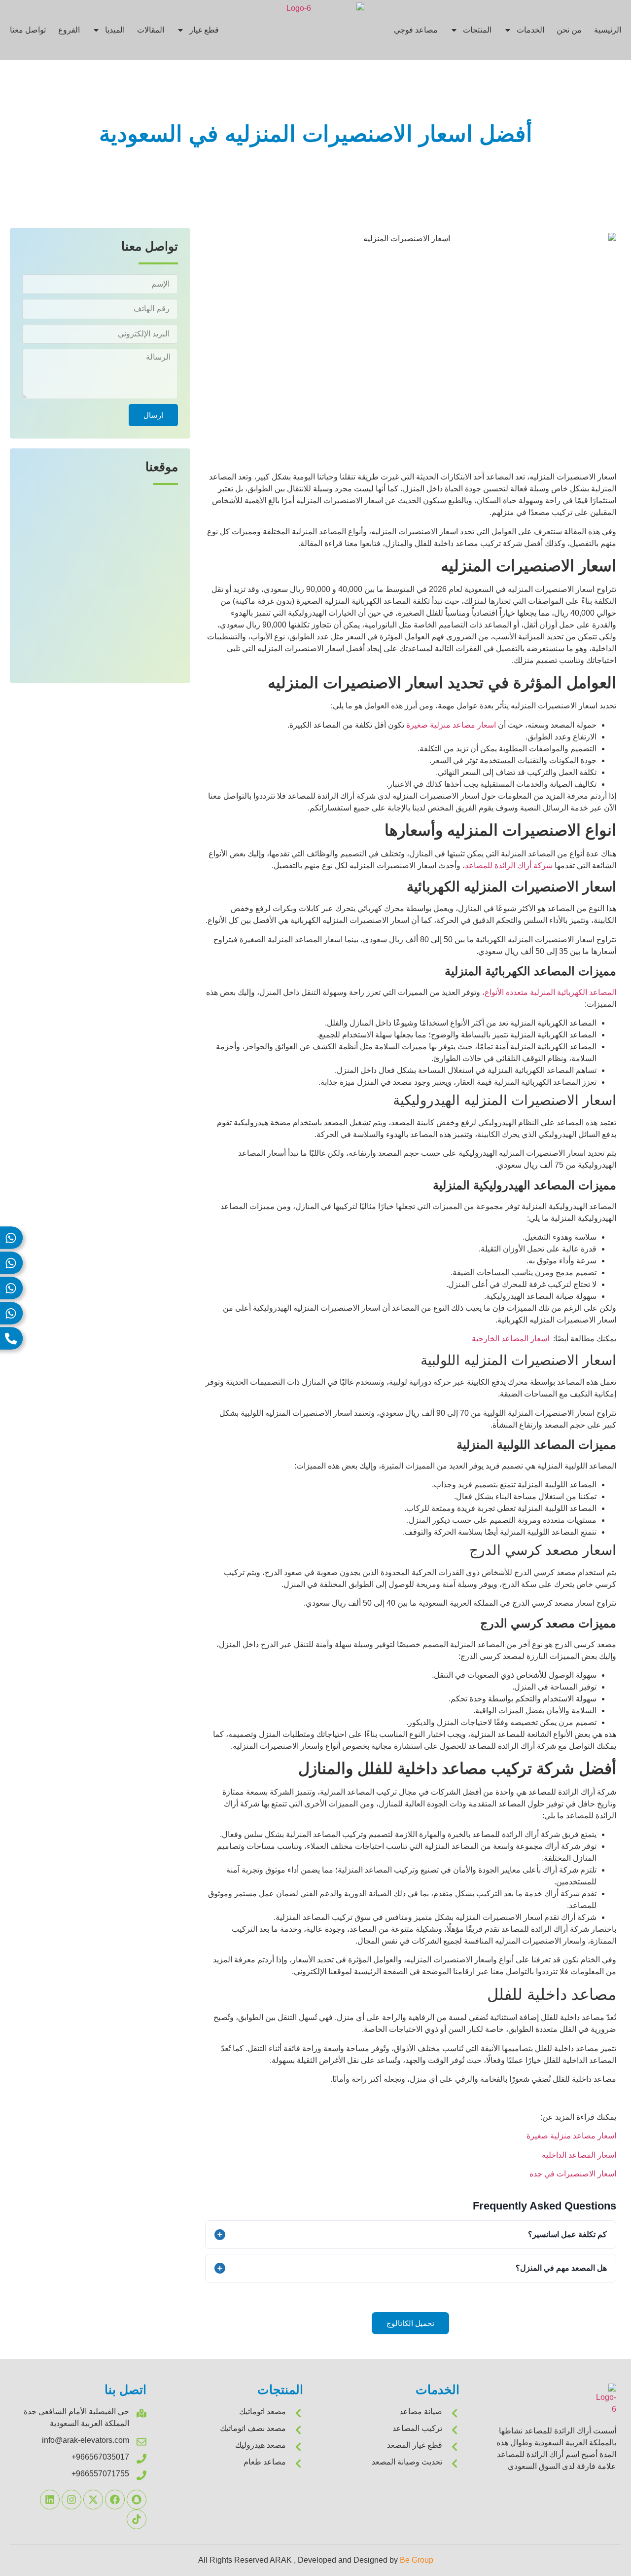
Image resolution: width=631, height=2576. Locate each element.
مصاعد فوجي (416, 30)
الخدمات (530, 30)
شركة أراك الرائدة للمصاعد (509, 865)
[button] (410, 2323)
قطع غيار (204, 30)
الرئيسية (608, 30)
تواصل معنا (28, 30)
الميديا (115, 30)
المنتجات (477, 30)
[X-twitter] (93, 2500)
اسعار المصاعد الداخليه (579, 2155)
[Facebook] (115, 2500)
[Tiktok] (137, 2519)
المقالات (151, 30)
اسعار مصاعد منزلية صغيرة (571, 2136)
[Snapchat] (137, 2500)
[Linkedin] (50, 2500)
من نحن (569, 30)
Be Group (417, 2560)
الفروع (69, 30)
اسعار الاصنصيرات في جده (573, 2174)
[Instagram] (71, 2500)
